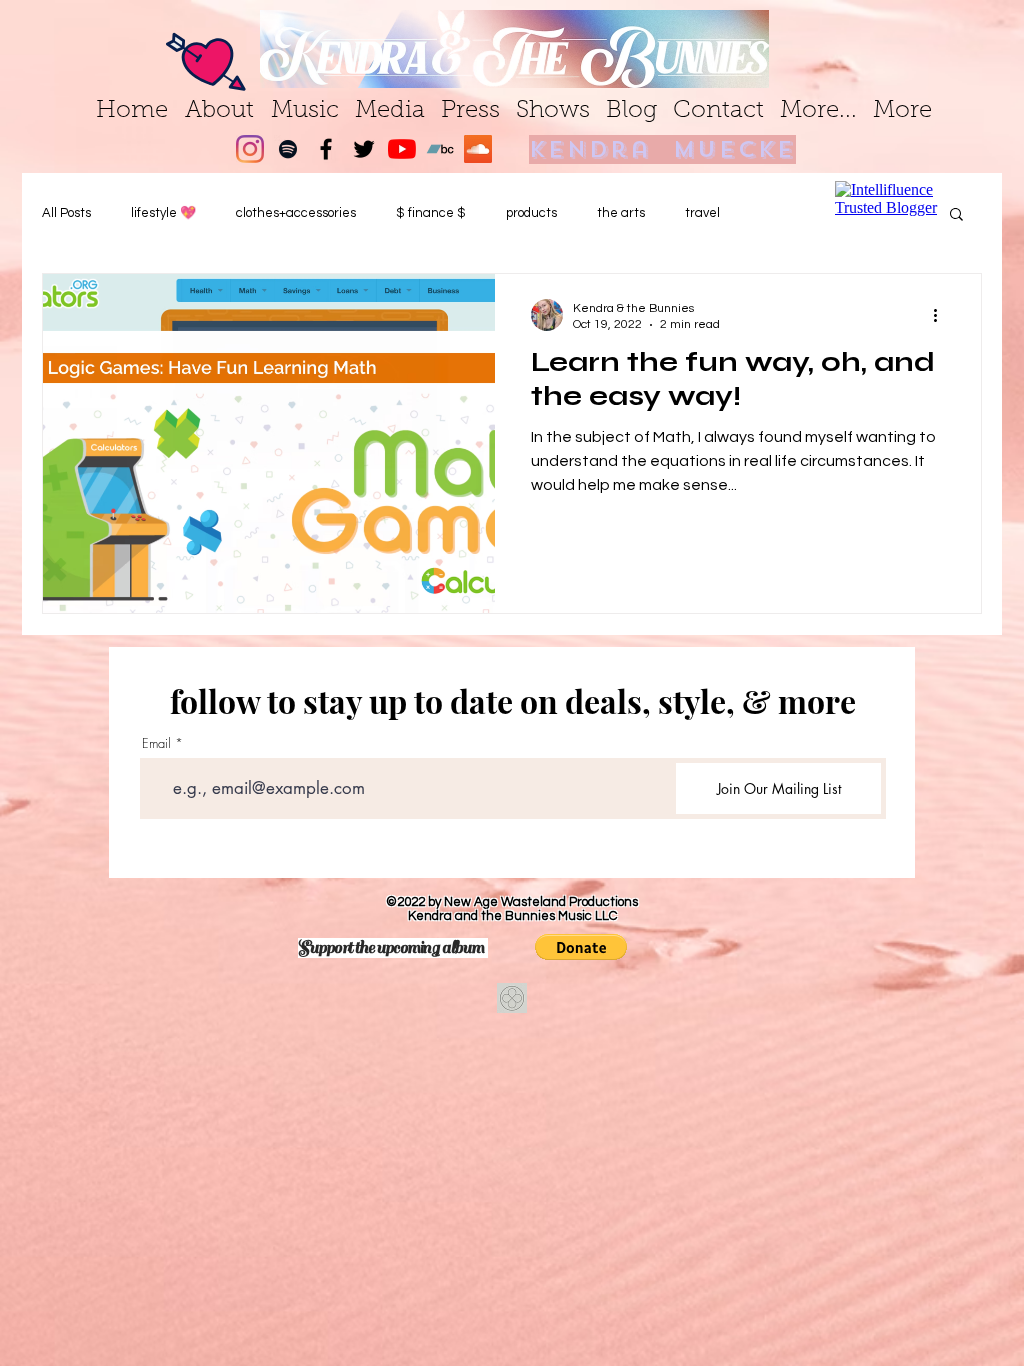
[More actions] (942, 315)
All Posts (66, 213)
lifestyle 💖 (163, 213)
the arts (621, 213)
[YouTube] (402, 149)
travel (702, 213)
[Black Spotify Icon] (288, 149)
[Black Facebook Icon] (326, 149)
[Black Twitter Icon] (364, 149)
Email (156, 743)
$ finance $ (431, 213)
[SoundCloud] (478, 149)
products (531, 213)
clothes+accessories (296, 213)
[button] (581, 947)
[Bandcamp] (440, 149)
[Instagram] (250, 149)
